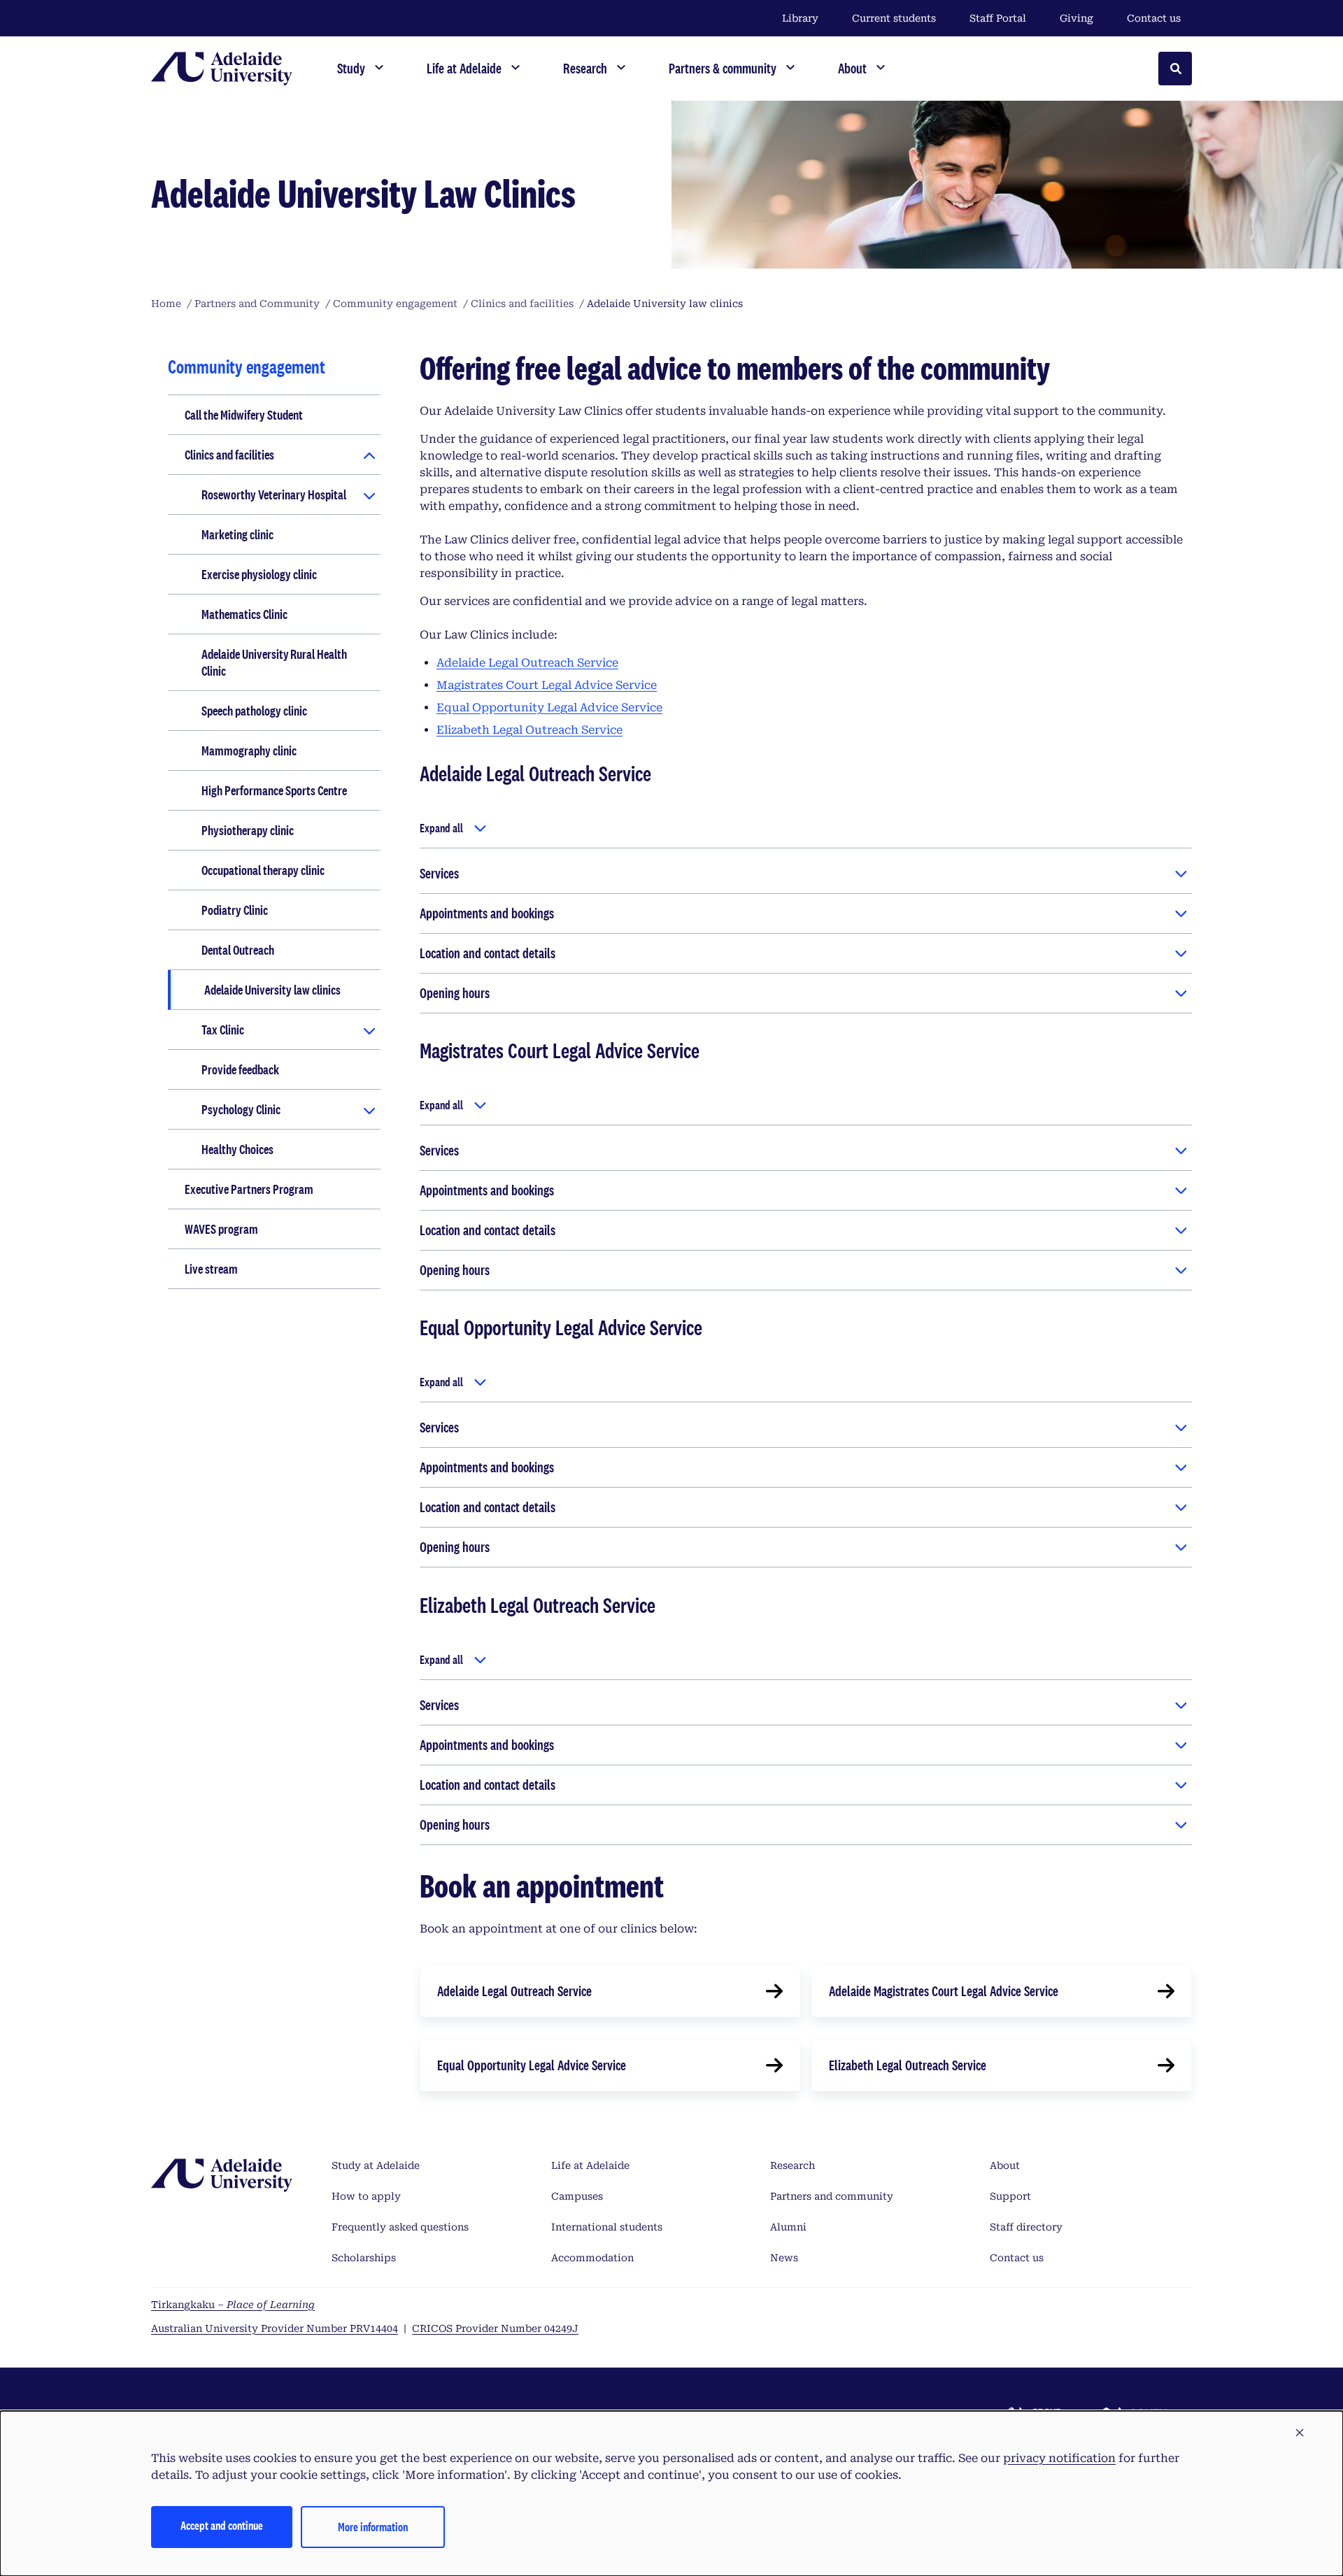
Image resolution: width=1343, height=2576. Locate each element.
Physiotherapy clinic (248, 830)
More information (373, 2527)
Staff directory (1026, 2227)
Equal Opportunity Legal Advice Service (549, 707)
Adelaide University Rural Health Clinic (274, 662)
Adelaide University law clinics (272, 990)
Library (800, 18)
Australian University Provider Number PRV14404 (275, 2328)
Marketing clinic (237, 534)
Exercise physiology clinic (259, 574)
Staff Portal (998, 18)
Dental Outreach (238, 950)
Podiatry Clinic (235, 910)
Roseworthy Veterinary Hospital (274, 494)
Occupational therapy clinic (263, 870)
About (1005, 2165)
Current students (894, 18)
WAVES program (221, 1229)
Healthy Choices (237, 1149)
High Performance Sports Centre (274, 790)
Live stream (211, 1269)
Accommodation (592, 2258)
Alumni (788, 2227)
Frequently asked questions (400, 2227)
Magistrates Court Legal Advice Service (547, 685)
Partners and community (832, 2196)
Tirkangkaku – (233, 2305)
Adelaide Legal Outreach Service (527, 663)
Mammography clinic (249, 750)
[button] (1300, 2433)
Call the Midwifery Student (244, 415)
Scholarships (364, 2258)
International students (607, 2227)
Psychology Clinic (241, 1109)
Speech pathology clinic (254, 711)
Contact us (1154, 18)
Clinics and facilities (229, 455)
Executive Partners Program (249, 1189)
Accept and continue (222, 2525)
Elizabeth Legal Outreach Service (530, 730)
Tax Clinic (223, 1030)
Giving (1076, 18)
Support (1010, 2196)
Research (793, 2165)
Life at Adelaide (590, 2165)
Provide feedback (240, 1069)
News (784, 2258)
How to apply (366, 2196)
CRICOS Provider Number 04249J (495, 2328)
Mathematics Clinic (244, 614)
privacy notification (1059, 2458)
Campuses (577, 2196)
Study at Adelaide (376, 2165)
